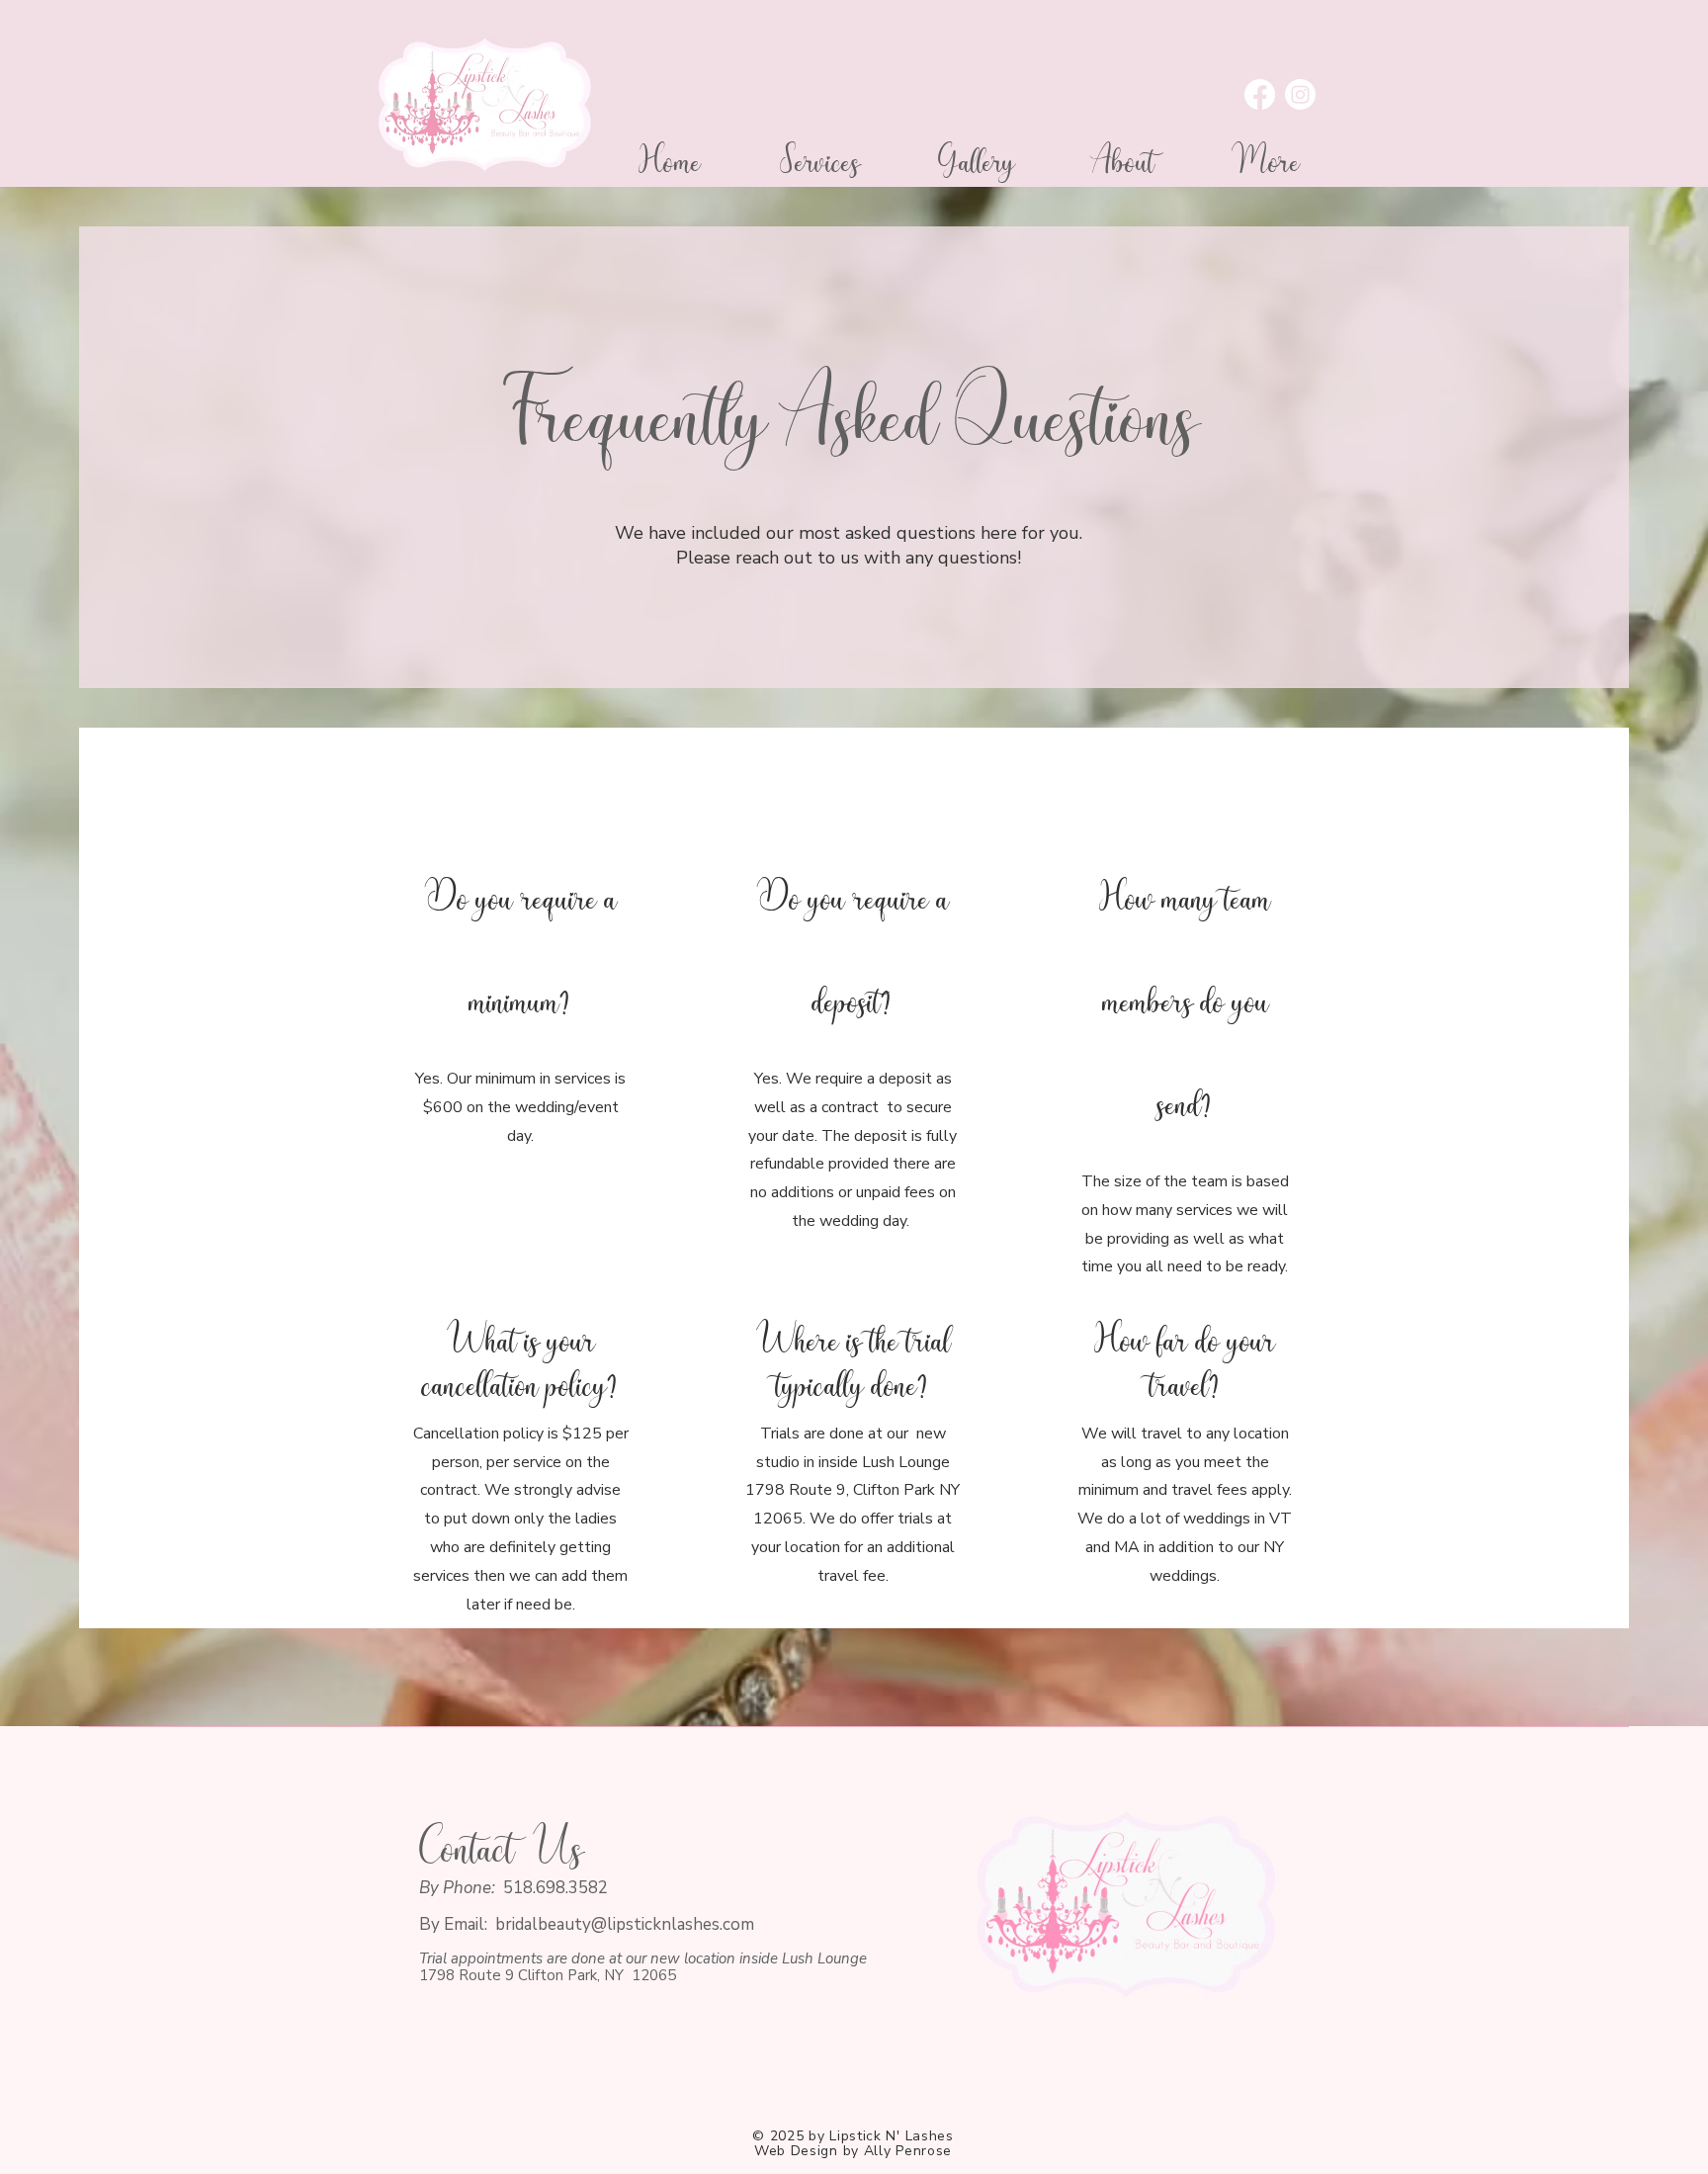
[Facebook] (1260, 94)
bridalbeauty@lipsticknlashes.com (625, 1924)
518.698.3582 (555, 1888)
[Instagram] (1300, 94)
